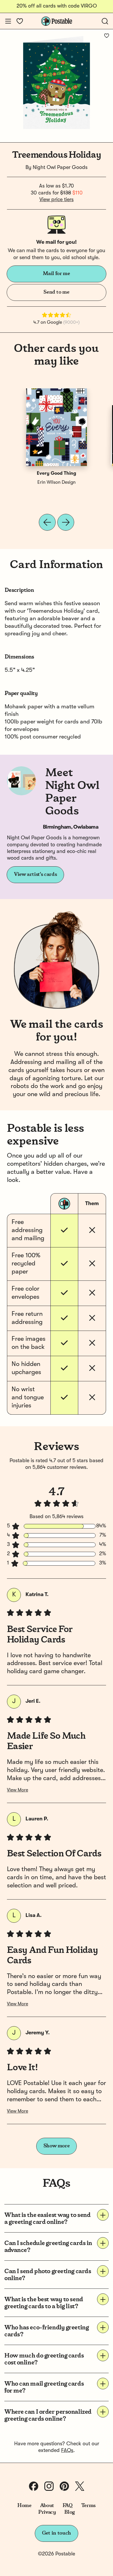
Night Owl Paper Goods (60, 168)
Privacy (47, 2512)
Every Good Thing (57, 474)
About (47, 2506)
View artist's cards (35, 874)
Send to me (56, 292)
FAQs (67, 2451)
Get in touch (57, 2533)
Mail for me (56, 274)
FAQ (68, 2506)
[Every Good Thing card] (57, 427)
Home (24, 2506)
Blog (70, 2512)
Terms (88, 2506)
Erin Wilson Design (57, 483)
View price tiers (57, 200)
